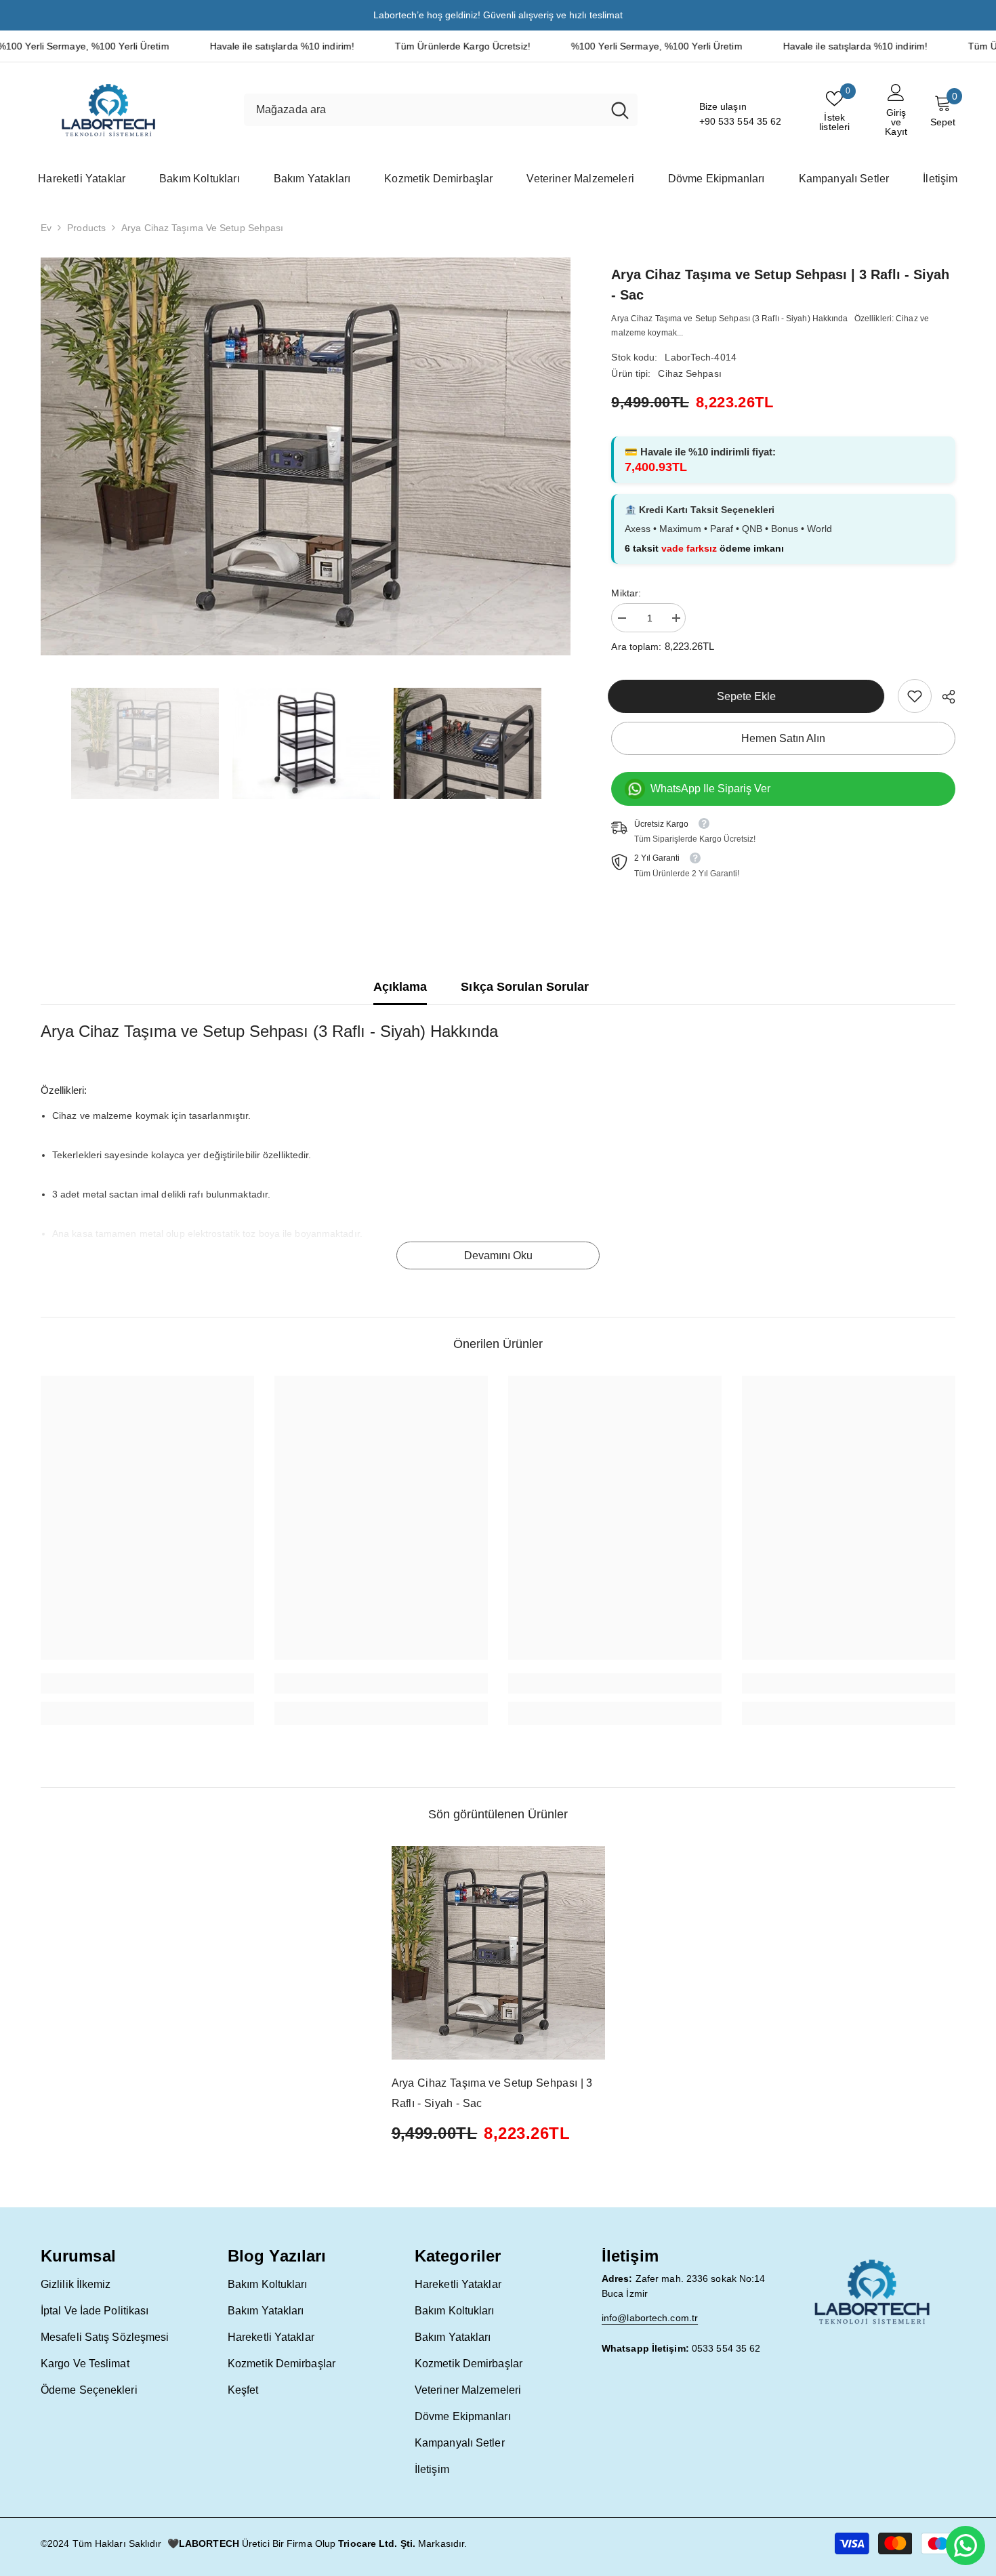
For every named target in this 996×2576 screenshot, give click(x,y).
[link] (915, 696)
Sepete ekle (750, 696)
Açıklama (400, 987)
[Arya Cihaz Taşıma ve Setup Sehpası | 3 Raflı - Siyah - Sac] (498, 1953)
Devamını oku (498, 1255)
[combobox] (423, 110)
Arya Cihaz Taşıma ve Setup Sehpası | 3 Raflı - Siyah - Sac (492, 2093)
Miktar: (626, 593)
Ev (46, 228)
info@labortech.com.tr (650, 2318)
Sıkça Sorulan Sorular (525, 987)
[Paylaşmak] (943, 697)
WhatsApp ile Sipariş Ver (710, 789)
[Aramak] (441, 110)
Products (86, 228)
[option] (306, 456)
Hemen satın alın (783, 738)
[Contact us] (966, 2546)
